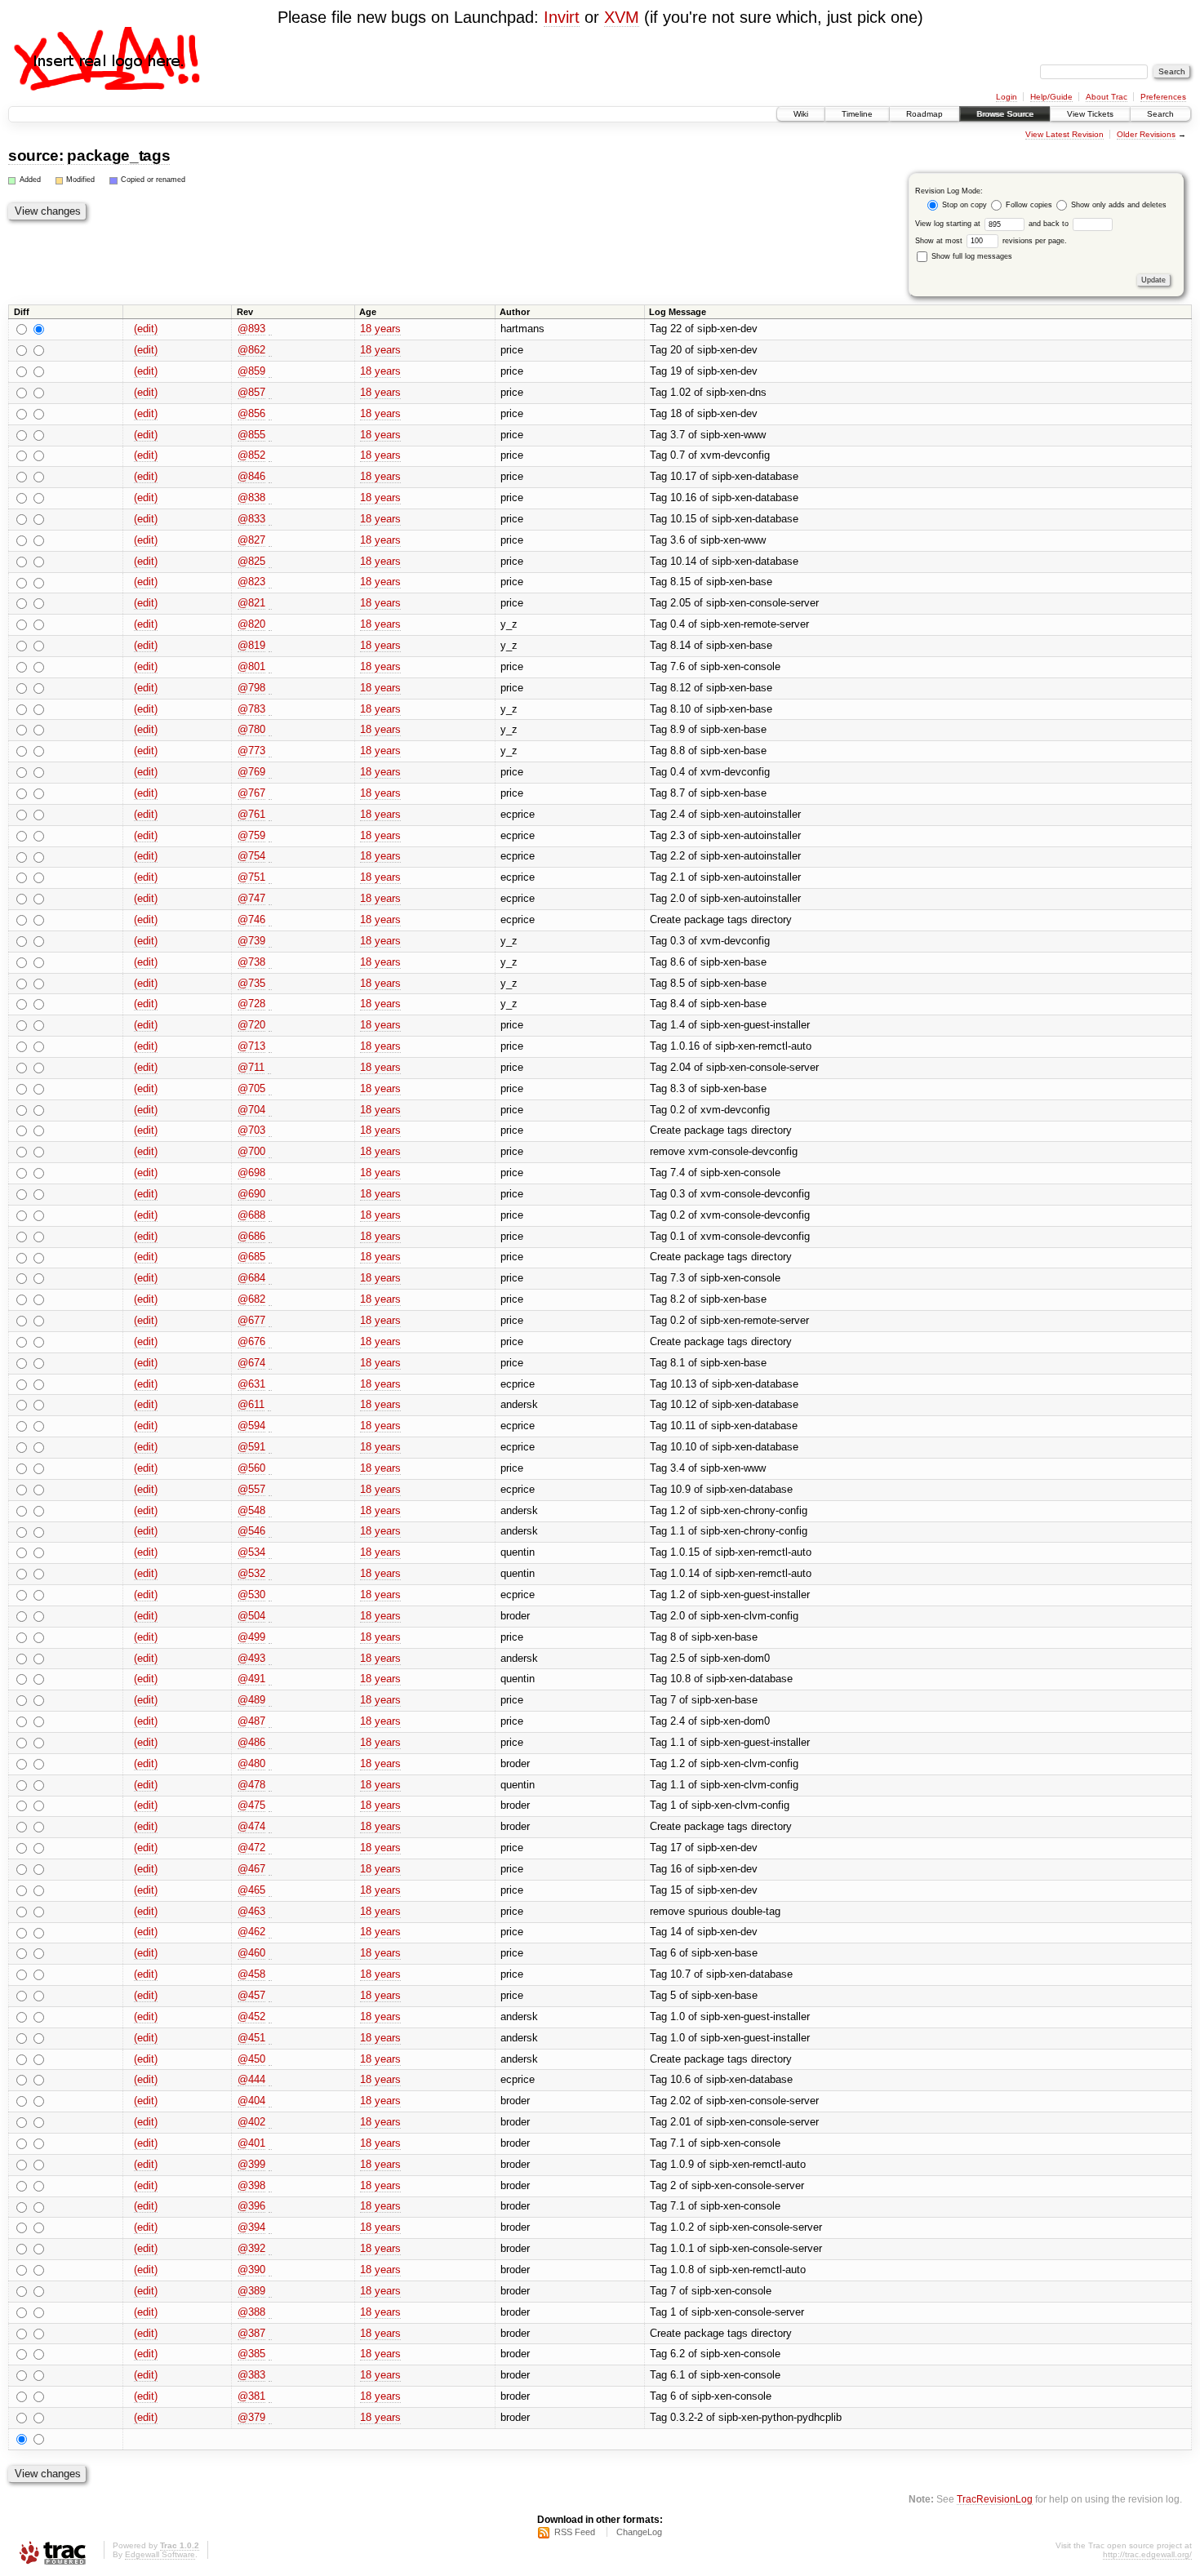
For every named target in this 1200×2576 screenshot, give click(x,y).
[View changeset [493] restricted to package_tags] (270, 1659)
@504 (251, 1616)
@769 (251, 772)
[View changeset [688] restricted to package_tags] (270, 1215)
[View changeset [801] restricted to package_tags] (270, 667)
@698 (251, 1173)
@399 (251, 2164)
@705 (251, 1088)
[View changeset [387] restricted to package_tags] (270, 2334)
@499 (251, 1637)
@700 (251, 1151)
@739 (251, 941)
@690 (251, 1194)
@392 (251, 2248)
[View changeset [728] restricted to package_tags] (270, 1004)
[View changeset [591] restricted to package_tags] (270, 1447)
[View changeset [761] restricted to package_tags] (270, 815)
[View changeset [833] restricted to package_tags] (270, 519)
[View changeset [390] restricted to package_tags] (270, 2270)
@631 (251, 1384)
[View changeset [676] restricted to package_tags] (270, 1342)
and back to (1050, 224)
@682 (251, 1299)
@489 (251, 1700)
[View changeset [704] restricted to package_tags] (270, 1110)
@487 (251, 1721)
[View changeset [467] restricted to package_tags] (270, 1869)
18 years (380, 329)
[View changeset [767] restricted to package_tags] (270, 793)
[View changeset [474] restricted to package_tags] (270, 1827)
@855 (251, 435)
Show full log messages (971, 256)
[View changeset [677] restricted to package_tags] (270, 1321)
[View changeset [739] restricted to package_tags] (270, 941)
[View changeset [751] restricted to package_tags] (270, 877)
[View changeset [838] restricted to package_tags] (270, 498)
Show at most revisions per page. (991, 241)
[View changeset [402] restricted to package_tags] (270, 2122)
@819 (251, 645)
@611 (251, 1404)
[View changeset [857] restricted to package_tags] (270, 393)
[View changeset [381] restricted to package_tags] (270, 2396)
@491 (251, 1679)
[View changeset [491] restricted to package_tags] (270, 1679)
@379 (251, 2417)
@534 (251, 1552)
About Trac (1107, 97)
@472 (251, 1848)
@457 (251, 1995)
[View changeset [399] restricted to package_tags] (270, 2165)
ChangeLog (639, 2532)
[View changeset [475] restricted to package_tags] (270, 1805)
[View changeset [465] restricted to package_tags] (270, 1890)
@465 (251, 1890)
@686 (251, 1236)
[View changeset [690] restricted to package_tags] (270, 1194)
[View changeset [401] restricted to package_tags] (270, 2143)
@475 (251, 1805)
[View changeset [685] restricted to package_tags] (270, 1257)
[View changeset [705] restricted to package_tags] (270, 1089)
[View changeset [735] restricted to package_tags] (270, 984)
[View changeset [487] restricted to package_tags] (270, 1721)
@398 (251, 2185)
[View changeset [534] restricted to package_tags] (270, 1552)
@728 (251, 1004)
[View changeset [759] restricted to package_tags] (270, 836)
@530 (251, 1594)
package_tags (118, 155)
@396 (251, 2206)
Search (1160, 114)
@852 (251, 455)
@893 (251, 329)
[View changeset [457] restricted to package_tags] (270, 1996)
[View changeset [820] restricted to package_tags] (270, 624)
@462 (251, 1932)
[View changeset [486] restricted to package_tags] (270, 1743)
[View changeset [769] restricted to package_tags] (270, 772)
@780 (251, 729)
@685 (251, 1257)
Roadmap (924, 114)
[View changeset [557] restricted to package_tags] (270, 1490)
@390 (251, 2270)
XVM (622, 17)
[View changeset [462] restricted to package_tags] (270, 1932)
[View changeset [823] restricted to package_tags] (270, 582)
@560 (251, 1468)
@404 (251, 2101)
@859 (251, 371)
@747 (251, 898)
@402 (251, 2122)
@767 (251, 793)
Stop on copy (964, 205)
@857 (251, 392)
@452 (251, 2016)
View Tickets (1090, 114)
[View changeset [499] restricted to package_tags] (270, 1637)
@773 (251, 751)
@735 (251, 983)
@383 (251, 2375)
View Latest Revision (1064, 134)
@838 (251, 497)
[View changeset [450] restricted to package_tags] (270, 2059)
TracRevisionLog (995, 2499)
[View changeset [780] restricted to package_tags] (270, 730)
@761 (251, 814)
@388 (251, 2312)
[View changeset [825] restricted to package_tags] (270, 562)
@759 (251, 835)
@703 (251, 1130)
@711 (251, 1067)
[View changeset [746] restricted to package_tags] (270, 920)
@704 (251, 1110)
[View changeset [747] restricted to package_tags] (270, 899)
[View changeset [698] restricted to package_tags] (270, 1173)
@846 (251, 476)
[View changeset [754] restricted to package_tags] (270, 856)
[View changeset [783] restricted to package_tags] (270, 709)
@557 (251, 1489)
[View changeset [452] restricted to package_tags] (270, 2017)
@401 (251, 2143)
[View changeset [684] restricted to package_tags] (270, 1278)
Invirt (562, 17)
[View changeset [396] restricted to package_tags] (270, 2206)
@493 (251, 1658)
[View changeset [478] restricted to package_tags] (270, 1785)
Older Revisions (1146, 134)
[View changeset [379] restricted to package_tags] (270, 2418)
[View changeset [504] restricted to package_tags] (270, 1616)
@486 (251, 1742)
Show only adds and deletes (1118, 205)
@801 (251, 666)
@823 (251, 582)
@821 (251, 603)
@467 (251, 1869)
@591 (251, 1447)
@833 (251, 519)
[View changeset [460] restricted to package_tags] (270, 1953)
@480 (251, 1763)
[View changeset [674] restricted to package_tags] (270, 1363)
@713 (251, 1046)
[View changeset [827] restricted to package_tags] (270, 540)
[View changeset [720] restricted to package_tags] (270, 1025)
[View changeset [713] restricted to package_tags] (270, 1046)
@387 (251, 2333)
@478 (251, 1785)
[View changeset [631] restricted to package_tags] (270, 1384)
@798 (251, 688)
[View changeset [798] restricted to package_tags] (270, 688)
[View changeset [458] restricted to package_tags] (270, 1974)
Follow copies (1029, 205)
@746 (251, 919)
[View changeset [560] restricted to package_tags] (270, 1468)
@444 (251, 2079)
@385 (251, 2354)
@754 (251, 856)
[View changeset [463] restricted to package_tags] (270, 1912)
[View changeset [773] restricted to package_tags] (270, 751)
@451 (251, 2038)
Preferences (1163, 97)
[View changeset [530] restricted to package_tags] (270, 1595)
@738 (251, 962)
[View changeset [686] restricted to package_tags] (270, 1237)
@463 (251, 1911)
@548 (251, 1510)
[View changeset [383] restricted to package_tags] (270, 2375)
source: (36, 155)
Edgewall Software (160, 2554)
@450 (251, 2059)
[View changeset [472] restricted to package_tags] (270, 1848)
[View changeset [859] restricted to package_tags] (270, 371)
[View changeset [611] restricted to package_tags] (269, 1405)
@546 (251, 1531)
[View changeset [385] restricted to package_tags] (270, 2354)
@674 (251, 1363)
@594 (251, 1426)
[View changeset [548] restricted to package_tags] (270, 1511)
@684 (251, 1278)
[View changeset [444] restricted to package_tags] (270, 2080)
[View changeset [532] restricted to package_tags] (270, 1574)
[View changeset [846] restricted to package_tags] (270, 477)
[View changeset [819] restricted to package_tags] (270, 646)
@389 (251, 2291)
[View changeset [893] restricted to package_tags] (270, 329)
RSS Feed (575, 2532)
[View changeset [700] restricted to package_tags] (270, 1152)
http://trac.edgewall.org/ (1147, 2554)
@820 (251, 624)
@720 (251, 1025)
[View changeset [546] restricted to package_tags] (270, 1531)
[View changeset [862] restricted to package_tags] (270, 350)
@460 (251, 1953)
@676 (251, 1341)
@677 (251, 1320)
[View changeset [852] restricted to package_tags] (270, 455)
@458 (251, 1974)
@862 (251, 350)
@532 (251, 1573)
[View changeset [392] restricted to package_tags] (270, 2249)
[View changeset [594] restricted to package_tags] (270, 1426)
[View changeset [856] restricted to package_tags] (270, 414)
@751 (251, 877)
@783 (251, 709)
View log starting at (949, 224)
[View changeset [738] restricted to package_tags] (270, 962)
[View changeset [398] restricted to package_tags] (270, 2186)
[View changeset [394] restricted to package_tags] (270, 2227)
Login (1007, 97)
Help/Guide (1051, 97)
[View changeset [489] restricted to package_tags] (270, 1700)
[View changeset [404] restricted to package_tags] (270, 2101)
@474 (251, 1826)
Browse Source (1005, 114)
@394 (251, 2227)
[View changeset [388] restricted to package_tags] (270, 2312)
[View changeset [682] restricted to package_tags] (270, 1299)
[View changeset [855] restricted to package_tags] (270, 435)
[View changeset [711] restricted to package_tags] (269, 1068)
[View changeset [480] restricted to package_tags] (270, 1764)
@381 (251, 2396)
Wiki (801, 114)
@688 (251, 1215)
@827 (251, 540)
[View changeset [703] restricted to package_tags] (270, 1130)
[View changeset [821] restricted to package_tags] (270, 603)
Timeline (857, 114)
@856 (251, 413)
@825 (251, 561)
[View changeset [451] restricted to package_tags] (270, 2038)
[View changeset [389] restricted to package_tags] (270, 2291)
